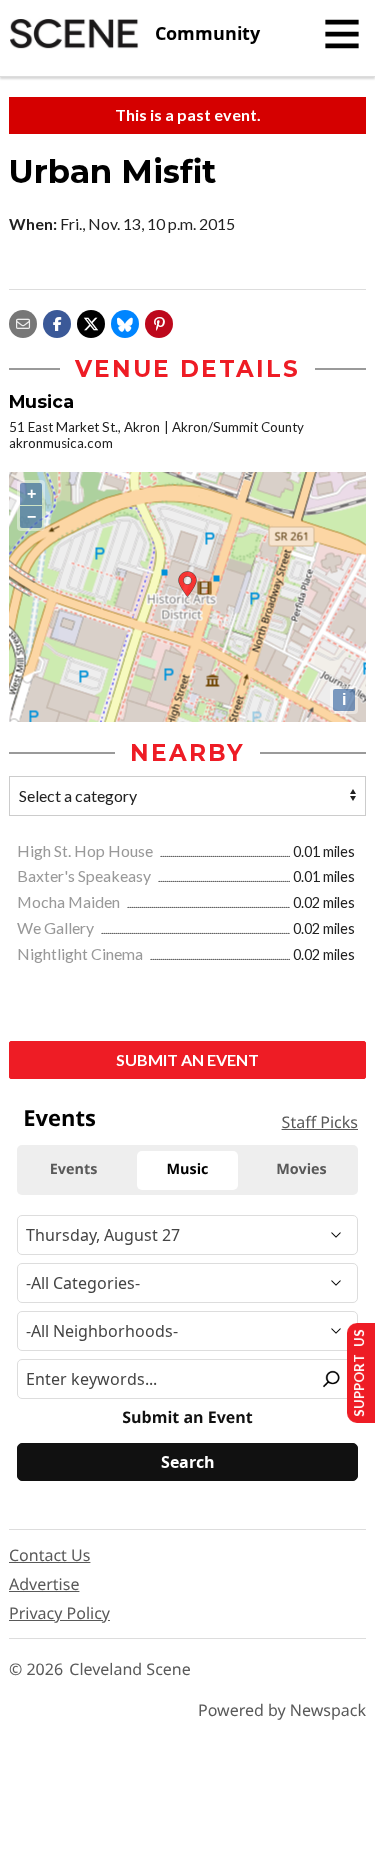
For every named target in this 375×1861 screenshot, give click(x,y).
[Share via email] (23, 321)
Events (59, 1118)
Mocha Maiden (70, 901)
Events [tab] (74, 1169)
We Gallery (57, 927)
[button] (159, 321)
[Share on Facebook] (57, 321)
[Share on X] (91, 321)
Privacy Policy (59, 1613)
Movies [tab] (301, 1169)
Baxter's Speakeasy (85, 875)
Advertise (44, 1584)
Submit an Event (187, 1059)
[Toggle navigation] (342, 34)
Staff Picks (320, 1122)
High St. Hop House (86, 850)
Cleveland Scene (130, 1669)
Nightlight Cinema (81, 953)
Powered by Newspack (282, 1710)
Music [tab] (188, 1169)
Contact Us (49, 1555)
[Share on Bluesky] (125, 321)
